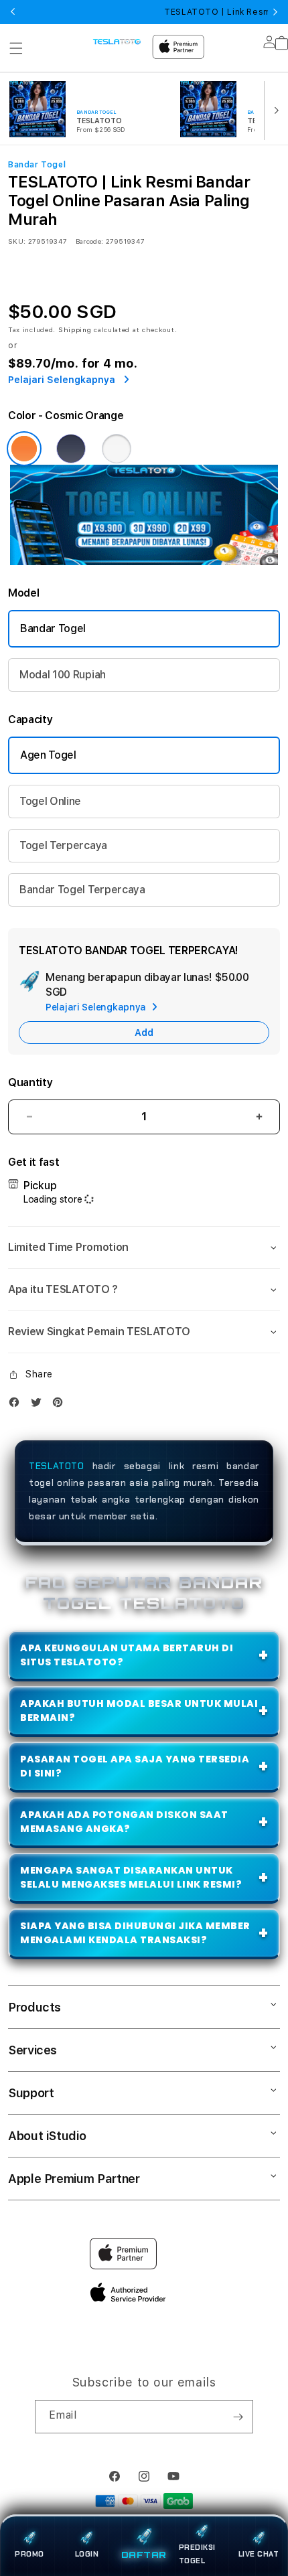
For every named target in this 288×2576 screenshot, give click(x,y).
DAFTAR (144, 2554)
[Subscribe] (238, 2417)
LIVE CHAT (259, 2554)
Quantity (30, 1082)
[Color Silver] (117, 449)
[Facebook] (17, 1405)
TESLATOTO (56, 1466)
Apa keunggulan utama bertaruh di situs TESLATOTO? (127, 1655)
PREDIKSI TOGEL (197, 2554)
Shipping (75, 329)
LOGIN (87, 2554)
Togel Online (50, 801)
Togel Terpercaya (63, 845)
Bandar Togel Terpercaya (82, 890)
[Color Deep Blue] (71, 449)
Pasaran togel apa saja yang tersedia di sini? (135, 1766)
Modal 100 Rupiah (63, 675)
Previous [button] (13, 12)
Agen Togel (48, 755)
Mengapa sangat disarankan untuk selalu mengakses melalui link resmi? (131, 1877)
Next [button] (275, 12)
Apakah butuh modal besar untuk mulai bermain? (139, 1711)
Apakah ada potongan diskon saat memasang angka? (124, 1822)
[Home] (117, 41)
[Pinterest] (61, 1405)
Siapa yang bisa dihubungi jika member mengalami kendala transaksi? (135, 1933)
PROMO (29, 2554)
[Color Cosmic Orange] (24, 449)
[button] (16, 48)
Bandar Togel (53, 628)
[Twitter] (40, 1405)
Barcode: (89, 241)
